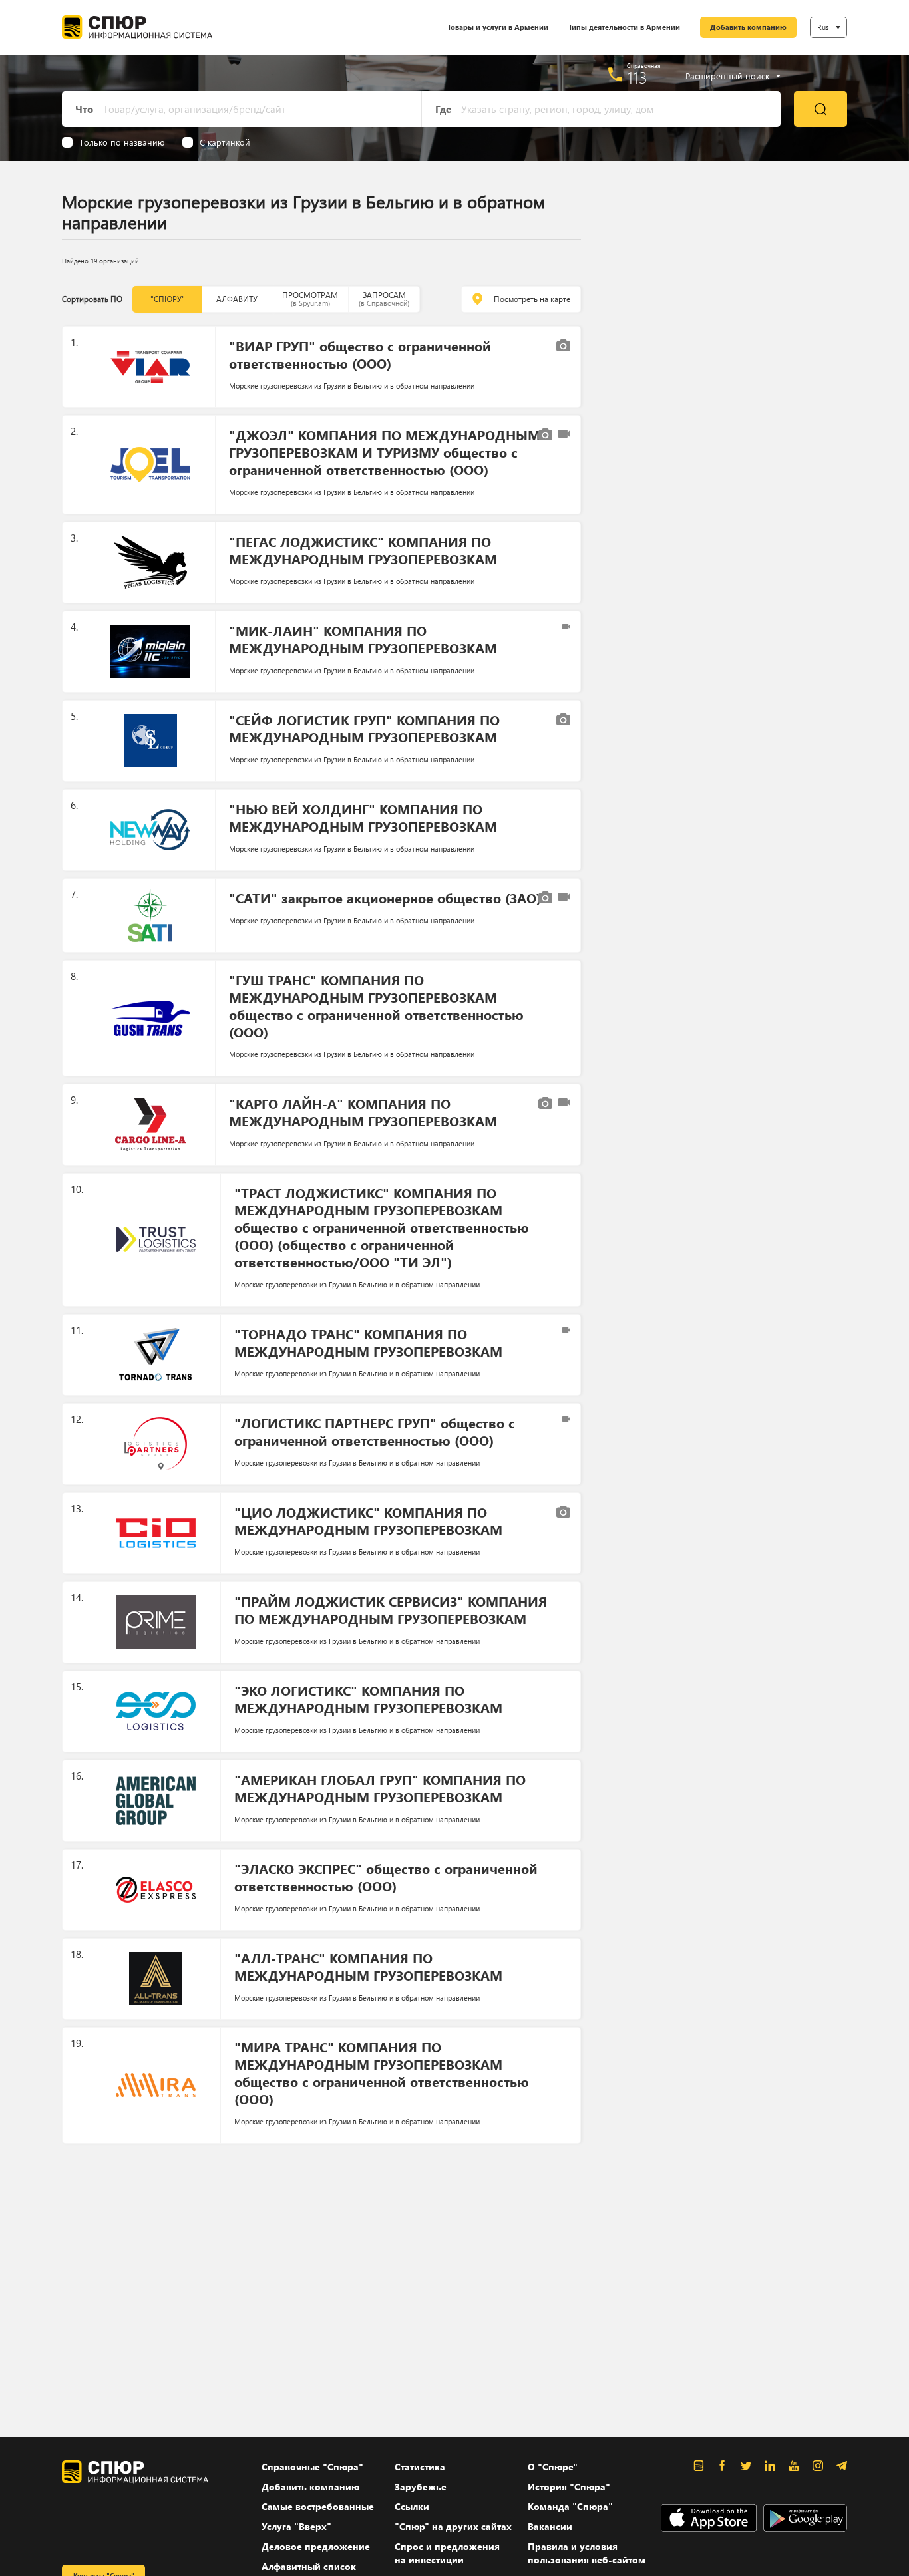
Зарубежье (421, 2487)
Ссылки (412, 2506)
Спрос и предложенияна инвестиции (447, 2553)
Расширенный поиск (727, 76)
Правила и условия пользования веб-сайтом (587, 2553)
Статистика (420, 2467)
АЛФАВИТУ (237, 299)
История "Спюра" (569, 2487)
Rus (823, 27)
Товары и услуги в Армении (498, 27)
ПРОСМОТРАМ (310, 299)
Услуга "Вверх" (296, 2526)
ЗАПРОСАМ (384, 299)
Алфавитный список (309, 2566)
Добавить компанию (748, 27)
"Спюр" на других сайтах (453, 2526)
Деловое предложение (316, 2546)
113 (637, 77)
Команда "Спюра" (570, 2506)
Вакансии (550, 2526)
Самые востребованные (318, 2506)
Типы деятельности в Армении (624, 27)
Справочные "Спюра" (312, 2467)
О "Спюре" (553, 2467)
